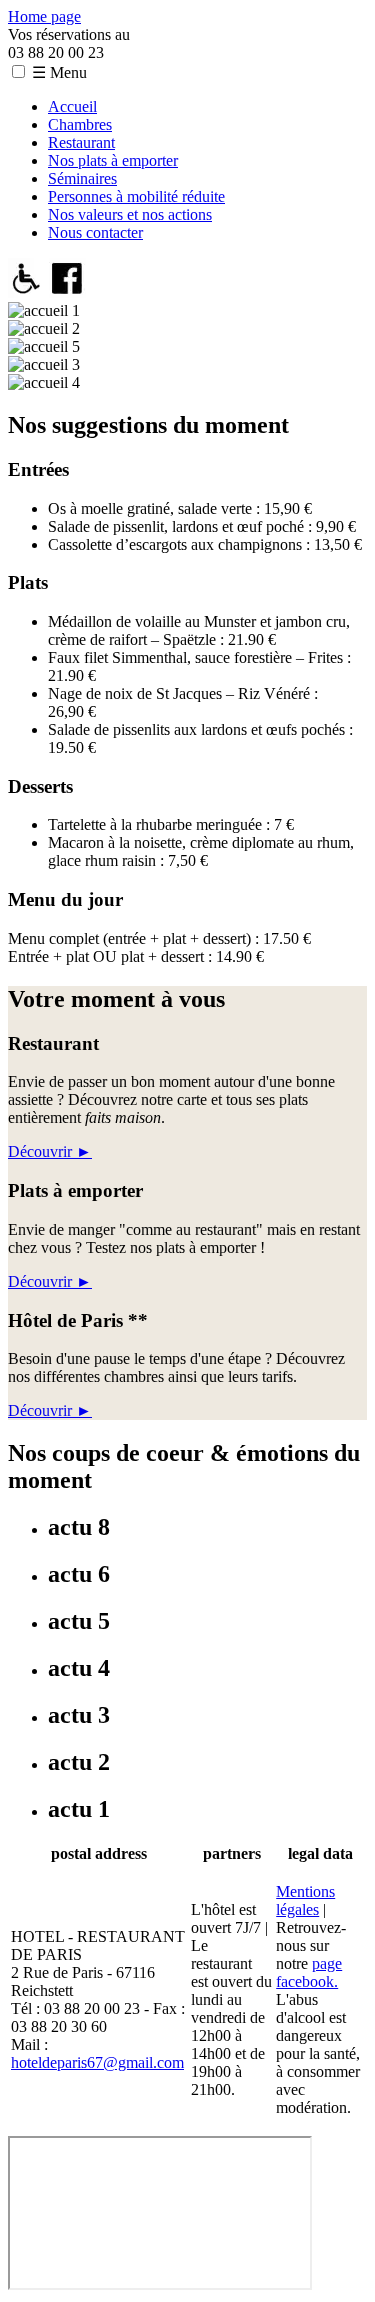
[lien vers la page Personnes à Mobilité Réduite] (26, 292)
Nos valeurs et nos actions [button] (130, 214)
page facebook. (309, 1972)
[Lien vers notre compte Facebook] (67, 292)
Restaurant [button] (81, 142)
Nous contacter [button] (95, 232)
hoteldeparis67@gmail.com (97, 2062)
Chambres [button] (80, 124)
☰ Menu (59, 72)
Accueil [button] (72, 106)
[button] (18, 71)
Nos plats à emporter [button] (113, 160)
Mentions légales (305, 1900)
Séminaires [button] (82, 178)
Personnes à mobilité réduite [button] (136, 196)
